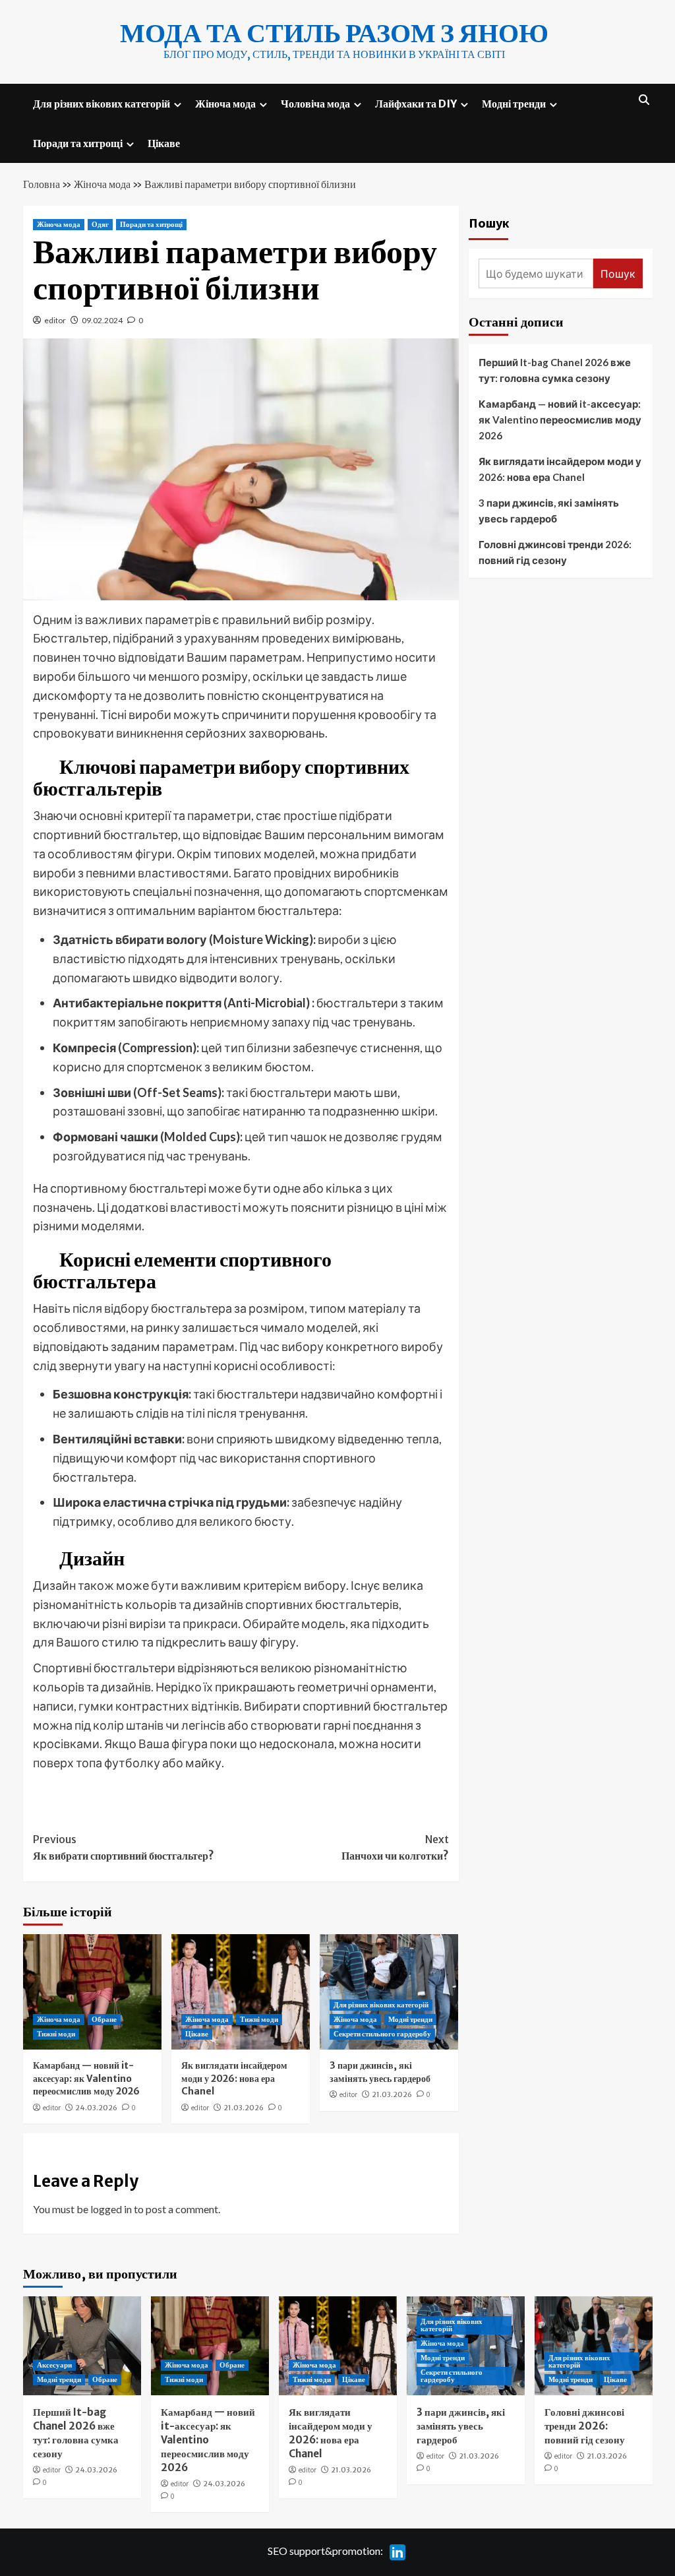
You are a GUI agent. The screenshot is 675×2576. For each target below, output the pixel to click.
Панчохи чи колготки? (395, 1848)
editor (55, 320)
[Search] (644, 100)
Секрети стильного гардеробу (382, 2034)
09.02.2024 (102, 320)
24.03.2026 (96, 2108)
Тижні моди (56, 2034)
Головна (42, 184)
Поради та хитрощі (78, 143)
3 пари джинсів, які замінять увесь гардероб (380, 2072)
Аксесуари (54, 2365)
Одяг (100, 224)
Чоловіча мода (315, 104)
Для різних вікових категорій (102, 104)
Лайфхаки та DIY (416, 104)
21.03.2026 (244, 2108)
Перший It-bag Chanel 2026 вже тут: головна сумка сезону (555, 370)
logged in (111, 2209)
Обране (104, 2019)
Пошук (489, 223)
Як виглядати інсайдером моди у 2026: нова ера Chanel (234, 2078)
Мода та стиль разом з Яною (334, 33)
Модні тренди (514, 104)
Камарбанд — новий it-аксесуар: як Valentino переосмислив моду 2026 (86, 2078)
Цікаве (164, 143)
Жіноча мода (225, 104)
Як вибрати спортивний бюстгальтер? (124, 1848)
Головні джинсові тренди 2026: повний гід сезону (555, 552)
